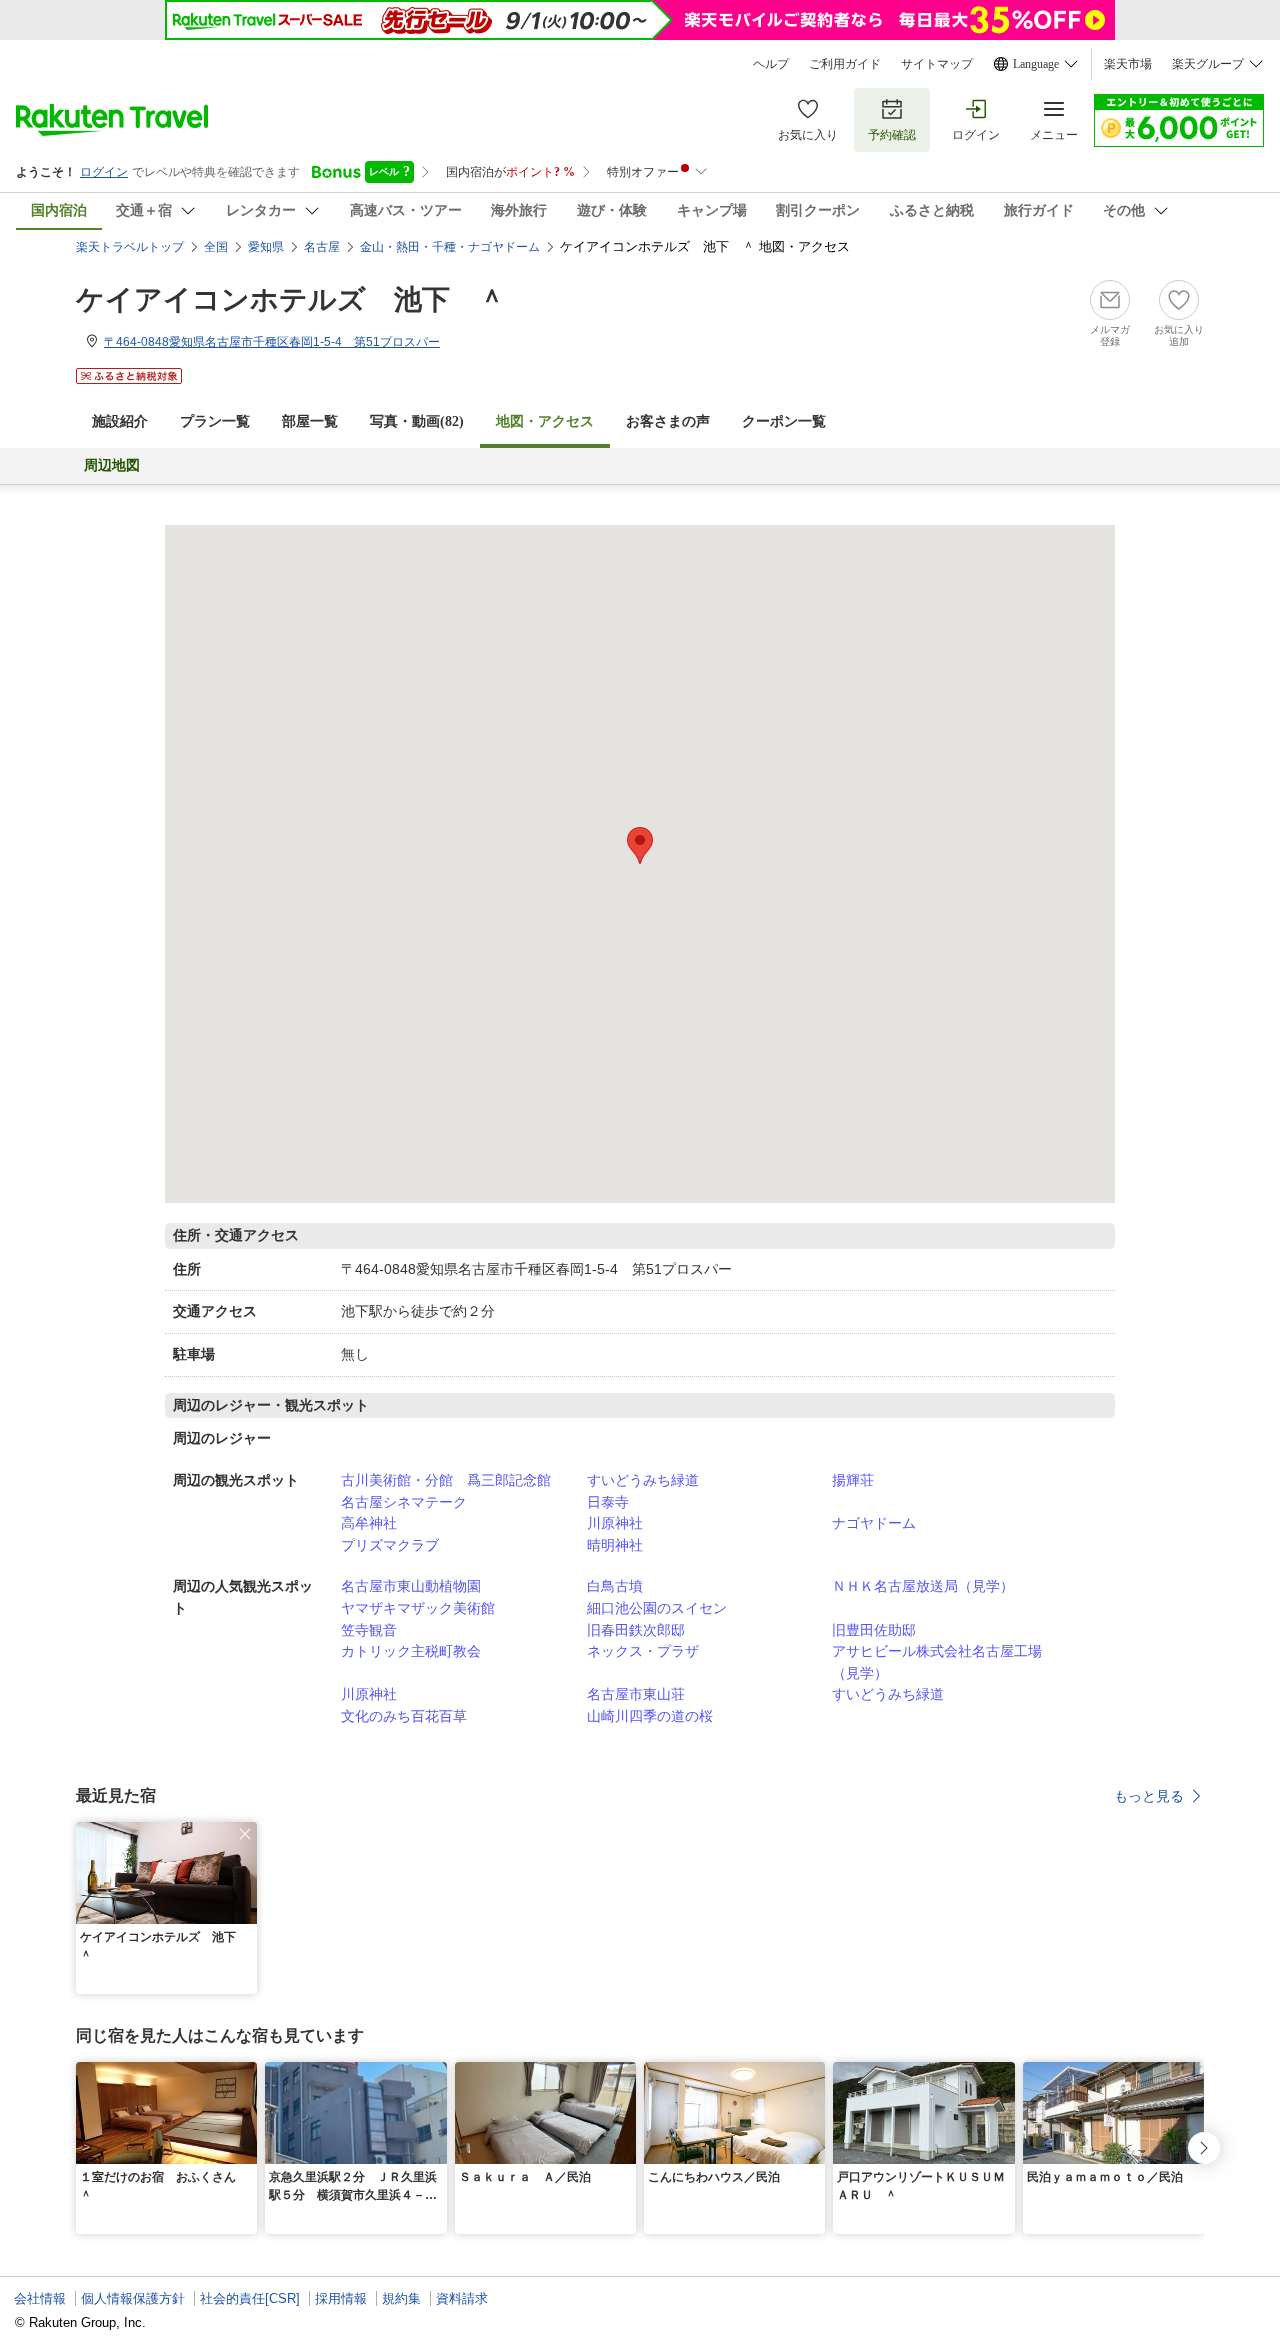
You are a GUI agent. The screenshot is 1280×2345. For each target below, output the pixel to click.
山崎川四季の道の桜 (650, 1716)
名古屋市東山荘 (636, 1694)
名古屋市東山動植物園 (411, 1586)
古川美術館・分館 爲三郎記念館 (446, 1480)
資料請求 (462, 2298)
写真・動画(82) (417, 421)
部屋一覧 (310, 421)
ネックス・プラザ (643, 1651)
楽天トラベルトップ (130, 247)
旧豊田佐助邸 (874, 1630)
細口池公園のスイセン (657, 1608)
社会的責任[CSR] (250, 2298)
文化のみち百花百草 (404, 1716)
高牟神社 (369, 1523)
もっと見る (1149, 1796)
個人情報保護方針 (133, 2298)
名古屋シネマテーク (404, 1502)
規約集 (401, 2298)
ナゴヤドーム (874, 1523)
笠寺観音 (369, 1630)
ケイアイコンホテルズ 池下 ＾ (291, 299)
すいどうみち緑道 (643, 1480)
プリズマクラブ (390, 1545)
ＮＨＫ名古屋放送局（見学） (923, 1586)
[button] (245, 1834)
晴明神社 (615, 1545)
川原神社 (615, 1523)
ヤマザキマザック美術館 (418, 1608)
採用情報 (341, 2298)
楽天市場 (1128, 64)
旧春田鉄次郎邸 (636, 1630)
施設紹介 (120, 421)
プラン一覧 (215, 421)
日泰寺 (608, 1502)
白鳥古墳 (615, 1586)
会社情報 (40, 2298)
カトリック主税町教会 (411, 1651)
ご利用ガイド (845, 64)
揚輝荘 (853, 1480)
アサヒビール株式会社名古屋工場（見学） (937, 1662)
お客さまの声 (668, 421)
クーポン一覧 (784, 421)
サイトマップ (937, 64)
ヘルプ (771, 64)
